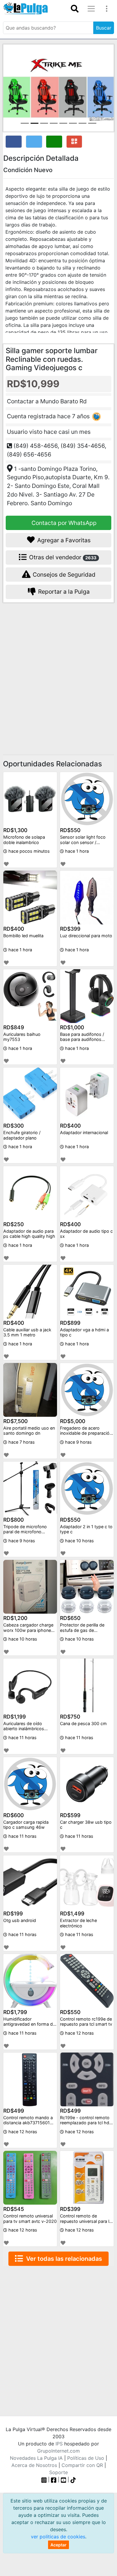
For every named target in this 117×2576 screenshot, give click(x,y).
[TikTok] (73, 2479)
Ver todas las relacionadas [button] (63, 2259)
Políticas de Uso (86, 2458)
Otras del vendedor (62, 557)
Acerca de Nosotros (34, 2465)
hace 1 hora (76, 851)
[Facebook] (54, 2479)
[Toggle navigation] (75, 9)
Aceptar (58, 2545)
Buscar (104, 28)
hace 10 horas (79, 1541)
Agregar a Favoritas (63, 540)
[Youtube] (64, 2479)
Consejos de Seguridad (63, 575)
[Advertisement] (58, 671)
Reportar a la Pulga (63, 592)
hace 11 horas (22, 1738)
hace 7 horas (21, 1442)
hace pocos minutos (28, 851)
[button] (12, 88)
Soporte (58, 2472)
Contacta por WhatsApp (63, 523)
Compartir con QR (82, 2465)
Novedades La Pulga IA (36, 2458)
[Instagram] (45, 2479)
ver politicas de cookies (58, 2537)
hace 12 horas (79, 2033)
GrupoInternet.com (58, 2451)
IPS (59, 2444)
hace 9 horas (78, 1442)
